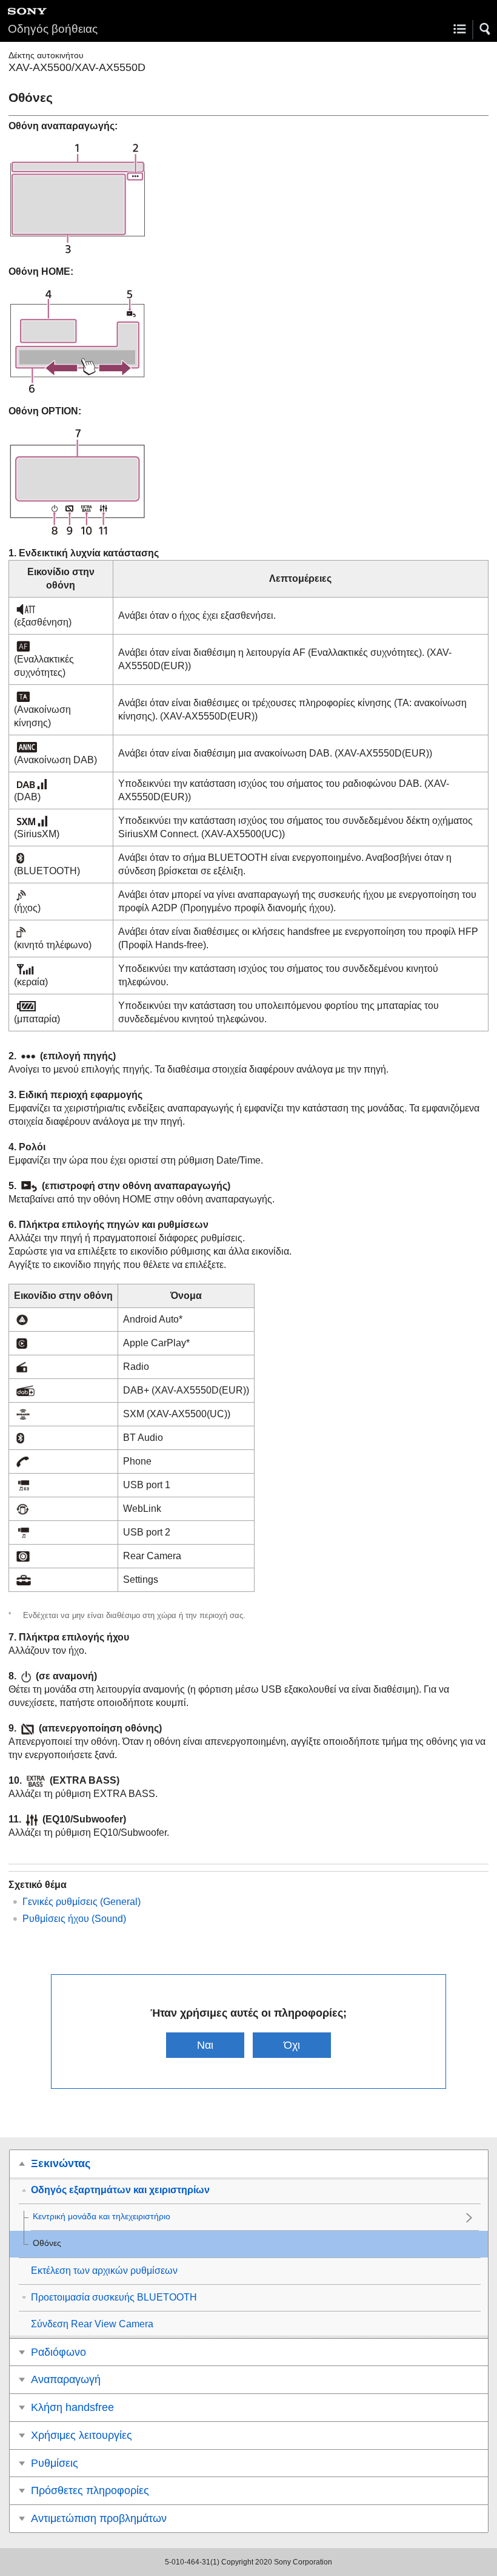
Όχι (292, 2045)
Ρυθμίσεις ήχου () (74, 1919)
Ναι (205, 2045)
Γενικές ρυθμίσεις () (82, 1902)
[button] (485, 29)
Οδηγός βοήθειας (53, 29)
